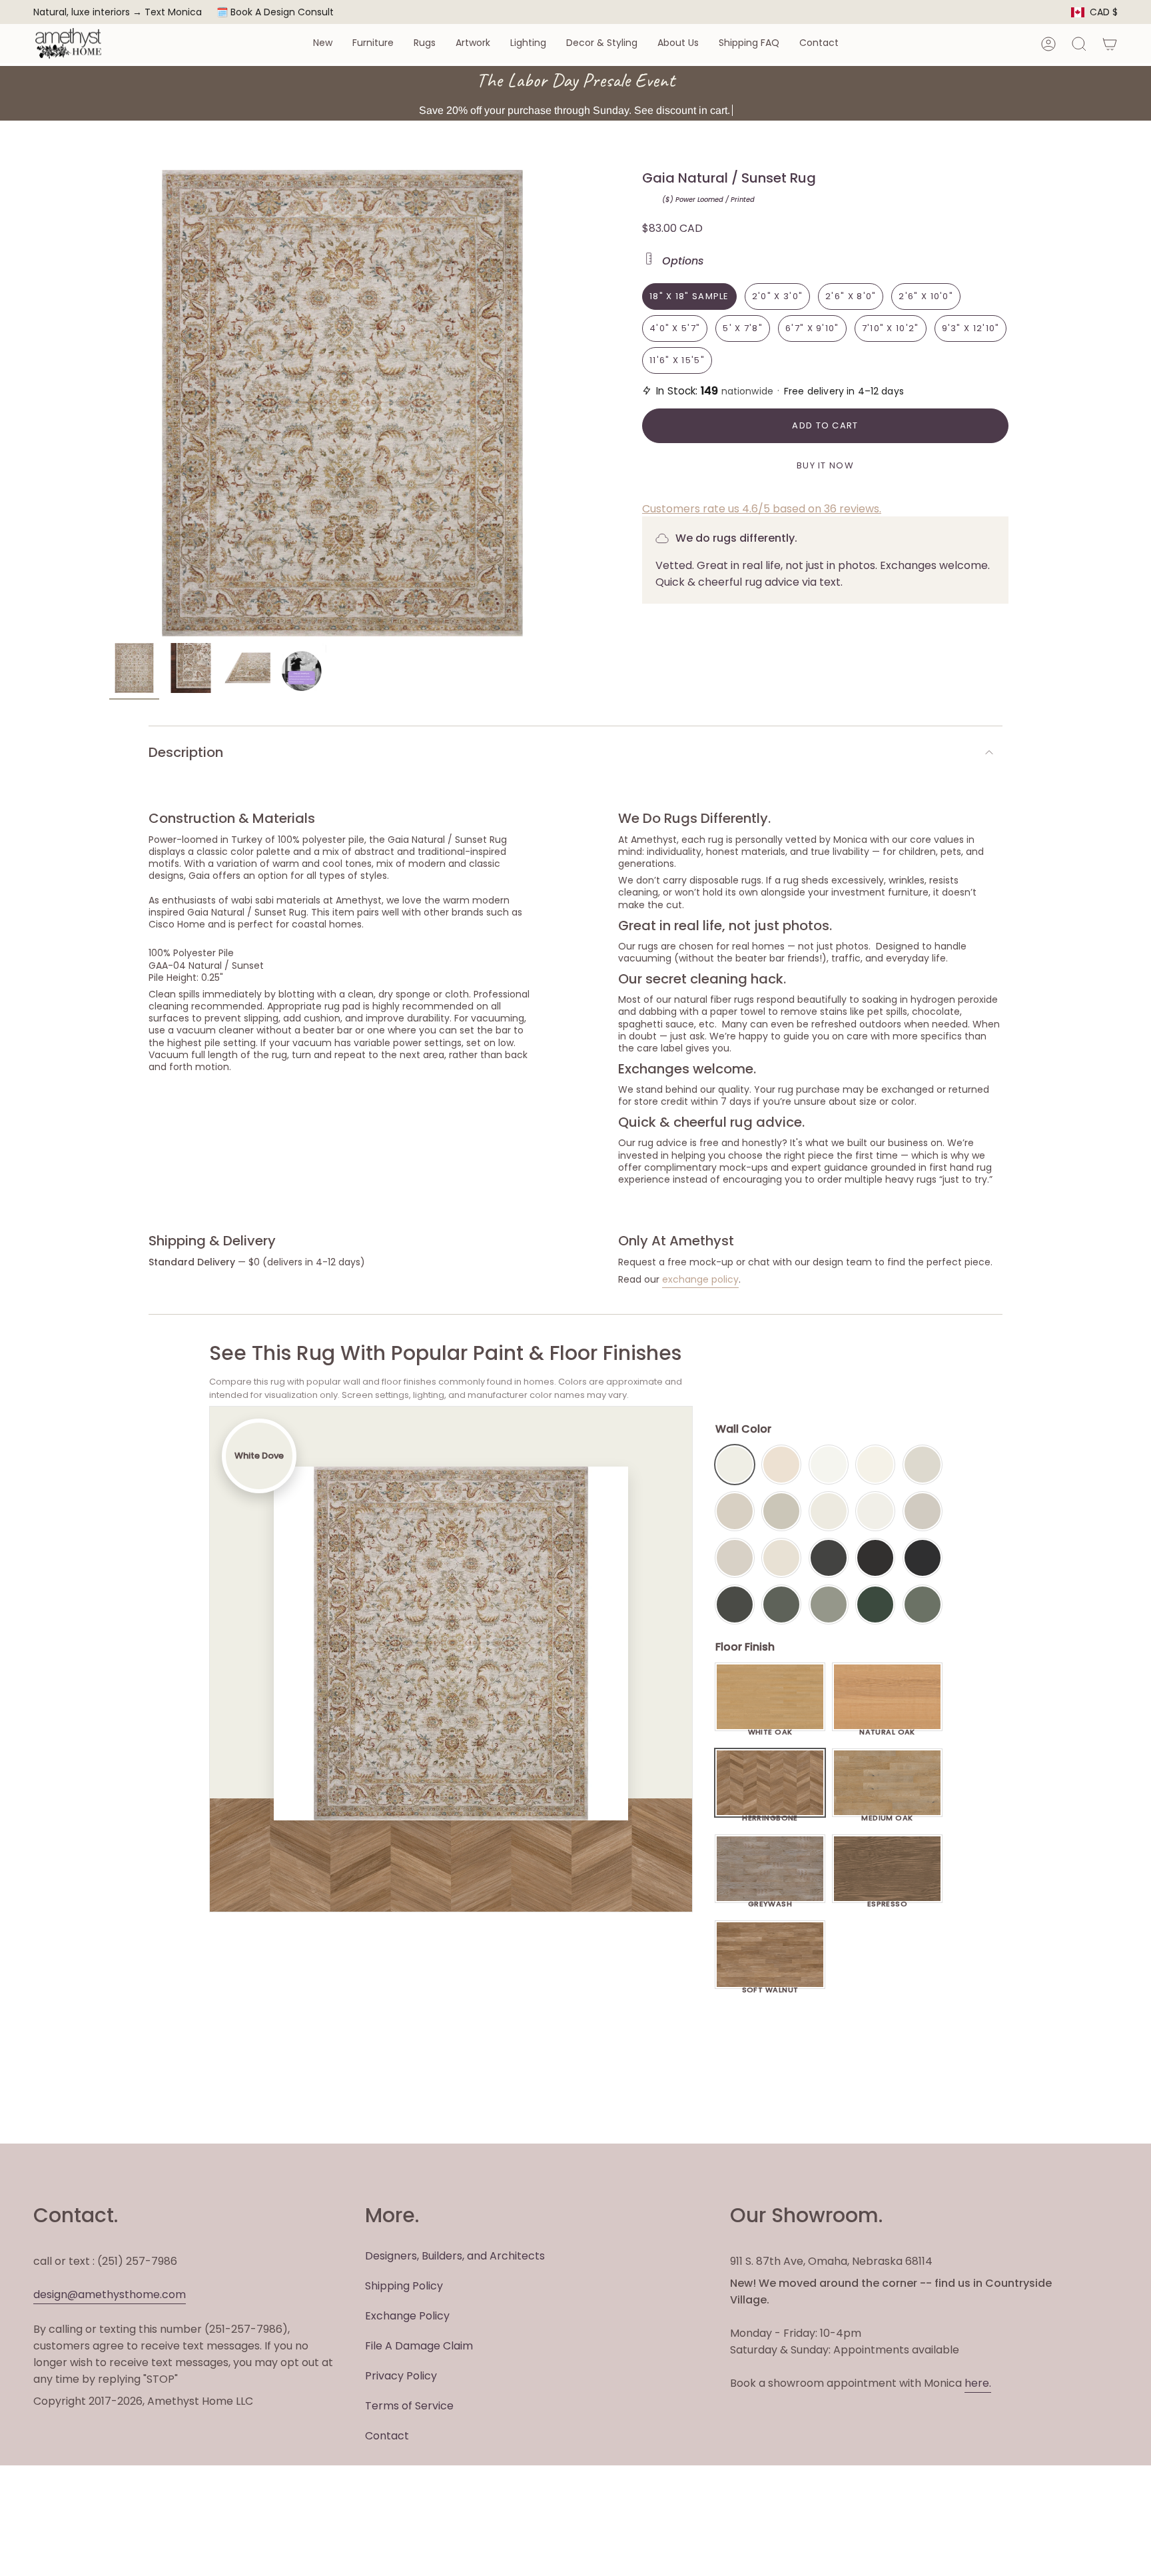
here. (978, 2383)
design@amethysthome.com (110, 2294)
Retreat (923, 1605)
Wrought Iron (735, 1605)
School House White (781, 1558)
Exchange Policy (407, 2316)
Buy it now (825, 465)
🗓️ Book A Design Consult (275, 12)
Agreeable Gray (923, 1511)
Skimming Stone (735, 1558)
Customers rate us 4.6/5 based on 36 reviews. (762, 509)
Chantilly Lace (829, 1465)
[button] (323, 44)
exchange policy (700, 1279)
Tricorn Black (923, 1558)
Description (186, 752)
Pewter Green (781, 1605)
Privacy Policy (401, 2376)
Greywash (770, 1900)
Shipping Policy (404, 2286)
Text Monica (173, 12)
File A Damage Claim (419, 2346)
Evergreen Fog (829, 1605)
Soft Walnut (770, 1986)
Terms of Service (409, 2406)
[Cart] (1110, 44)
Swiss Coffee (781, 1465)
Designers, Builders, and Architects (455, 2256)
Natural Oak (887, 1728)
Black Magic (875, 1558)
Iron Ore (829, 1558)
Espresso (888, 1900)
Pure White (875, 1511)
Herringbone (770, 1814)
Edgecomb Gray (735, 1511)
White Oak (770, 1728)
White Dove (735, 1465)
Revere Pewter (781, 1511)
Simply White (875, 1465)
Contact (387, 2436)
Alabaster (829, 1511)
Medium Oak (887, 1814)
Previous (109, 403)
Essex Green (875, 1605)
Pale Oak (923, 1465)
